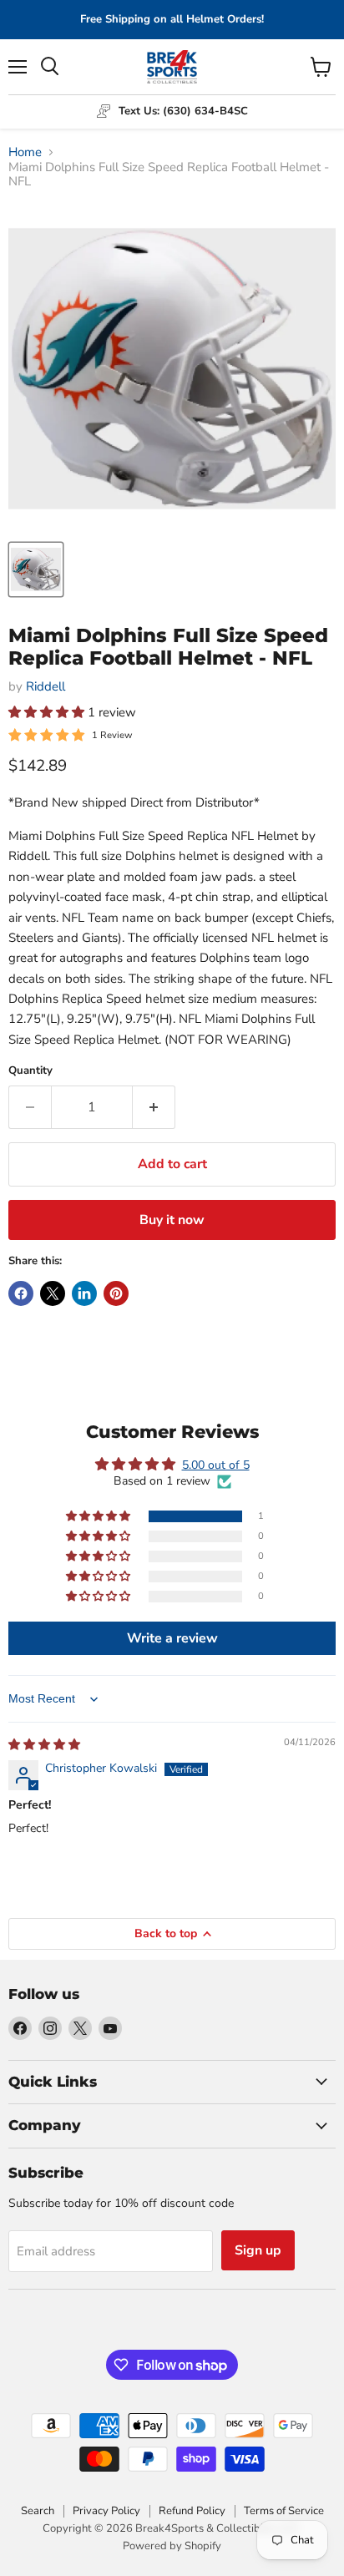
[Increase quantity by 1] (154, 1107)
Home (25, 152)
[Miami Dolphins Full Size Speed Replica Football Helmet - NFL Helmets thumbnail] (36, 569)
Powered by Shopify (172, 2546)
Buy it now (172, 1220)
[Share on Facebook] (21, 1293)
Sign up (258, 2250)
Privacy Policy (106, 2511)
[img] (44, 1745)
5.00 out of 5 (216, 1465)
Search (38, 2511)
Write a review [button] (172, 1638)
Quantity (30, 1071)
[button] (48, 712)
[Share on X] (53, 1293)
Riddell (46, 686)
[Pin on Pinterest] (116, 1293)
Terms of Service (284, 2511)
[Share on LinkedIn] (84, 1293)
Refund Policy (192, 2511)
